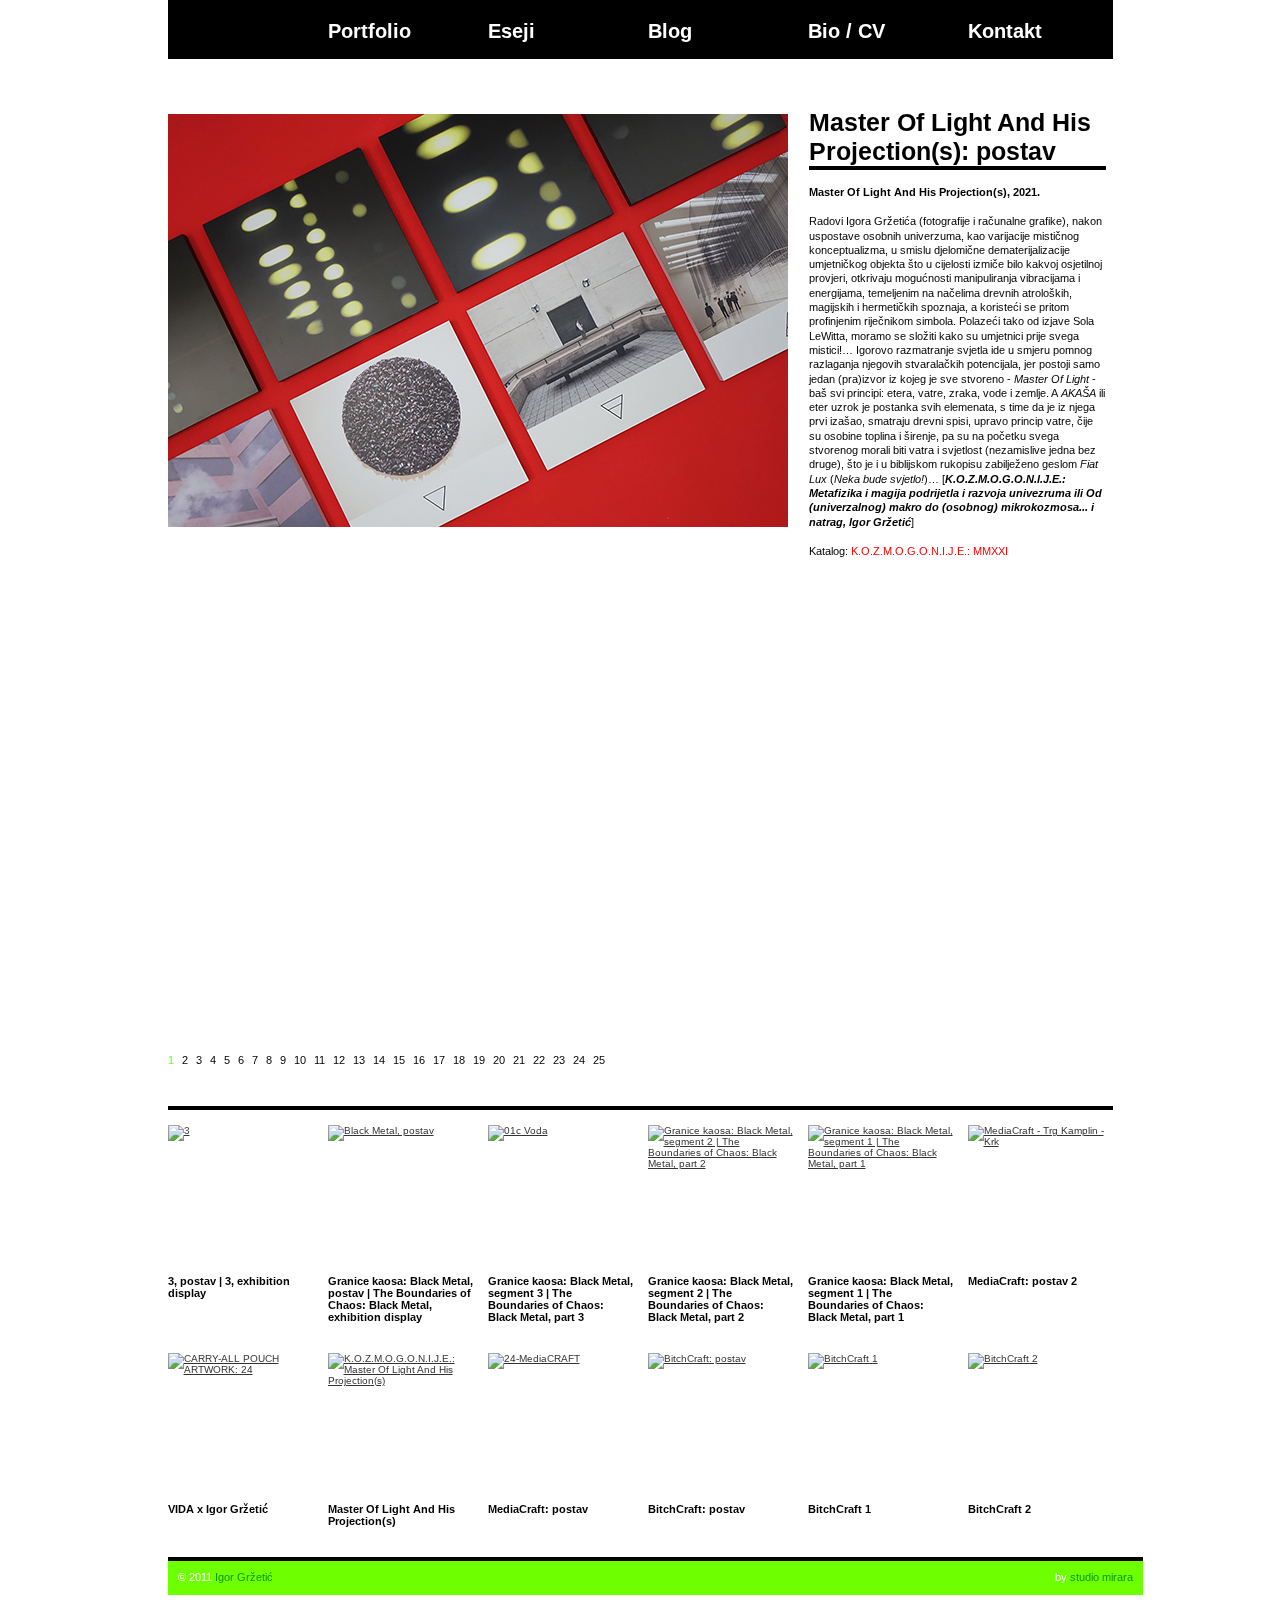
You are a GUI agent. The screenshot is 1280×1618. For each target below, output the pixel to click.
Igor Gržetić (244, 1577)
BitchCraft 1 (839, 1509)
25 (599, 1060)
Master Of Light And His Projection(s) (391, 1515)
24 (579, 1060)
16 (419, 1060)
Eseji (511, 31)
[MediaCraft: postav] (560, 1425)
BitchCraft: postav (696, 1509)
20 (499, 1060)
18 (459, 1060)
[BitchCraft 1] (880, 1425)
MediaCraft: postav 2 (1022, 1281)
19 (479, 1060)
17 (439, 1060)
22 (539, 1060)
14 (379, 1060)
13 (359, 1060)
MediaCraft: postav (538, 1509)
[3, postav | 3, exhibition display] (240, 1197)
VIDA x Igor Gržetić (218, 1509)
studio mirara (1101, 1577)
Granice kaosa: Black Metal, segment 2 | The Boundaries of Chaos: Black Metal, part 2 (720, 1299)
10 (300, 1060)
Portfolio (369, 31)
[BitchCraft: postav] (720, 1425)
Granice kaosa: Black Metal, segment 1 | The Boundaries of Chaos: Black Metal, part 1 (880, 1299)
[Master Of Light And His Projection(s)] (400, 1425)
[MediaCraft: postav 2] (1040, 1197)
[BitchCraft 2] (1040, 1425)
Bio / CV (846, 31)
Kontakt (1005, 31)
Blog (670, 31)
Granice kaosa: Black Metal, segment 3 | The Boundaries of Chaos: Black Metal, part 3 (560, 1299)
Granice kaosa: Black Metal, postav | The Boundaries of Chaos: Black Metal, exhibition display (400, 1299)
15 (399, 1060)
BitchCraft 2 (999, 1509)
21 (519, 1060)
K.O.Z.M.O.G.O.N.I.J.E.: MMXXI (929, 551)
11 (319, 1060)
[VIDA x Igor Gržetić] (240, 1425)
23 (559, 1060)
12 (339, 1060)
